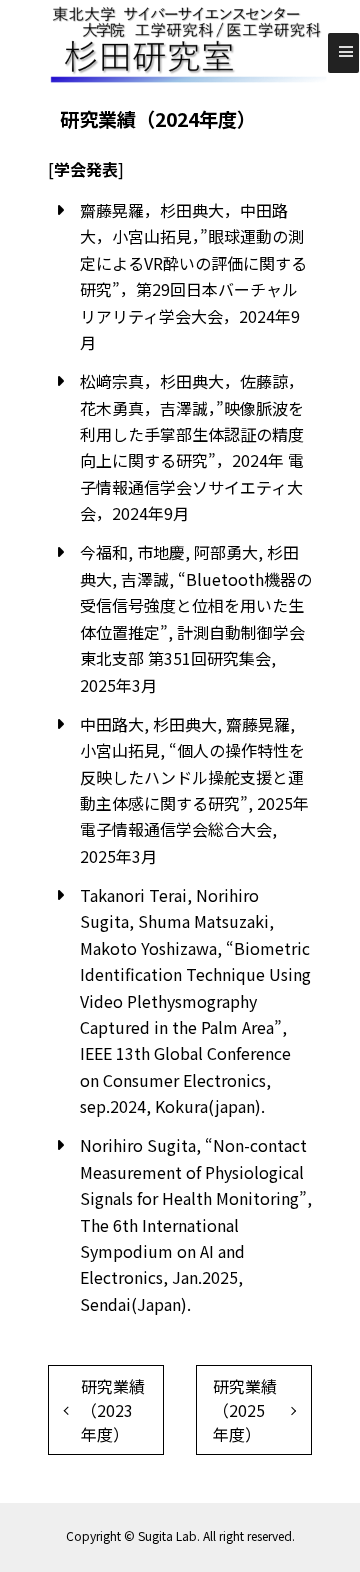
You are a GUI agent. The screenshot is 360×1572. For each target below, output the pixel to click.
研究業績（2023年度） (113, 1410)
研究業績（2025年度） (245, 1410)
